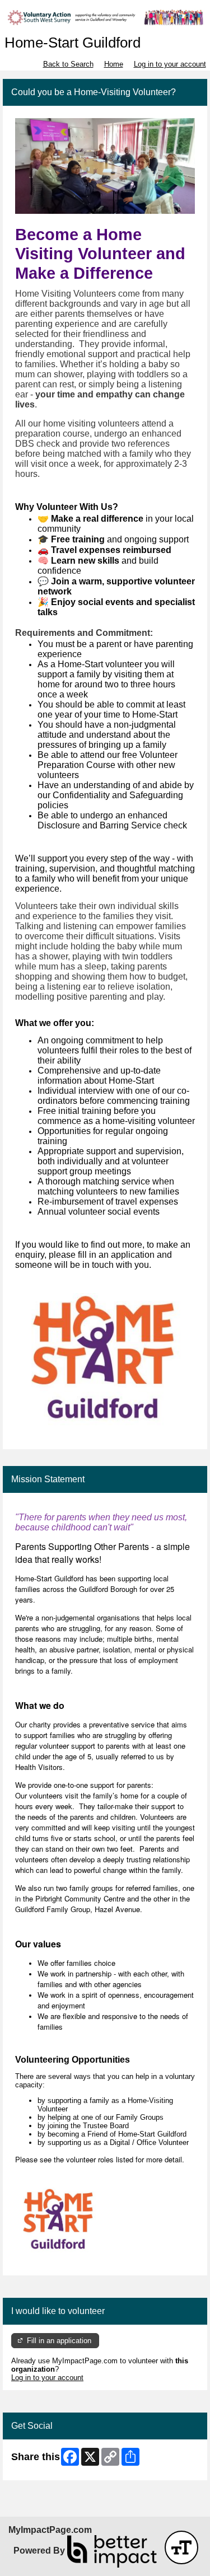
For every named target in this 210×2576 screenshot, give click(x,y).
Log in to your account (170, 64)
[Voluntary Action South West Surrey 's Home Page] (105, 17)
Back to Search (68, 64)
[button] (181, 2547)
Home (114, 64)
